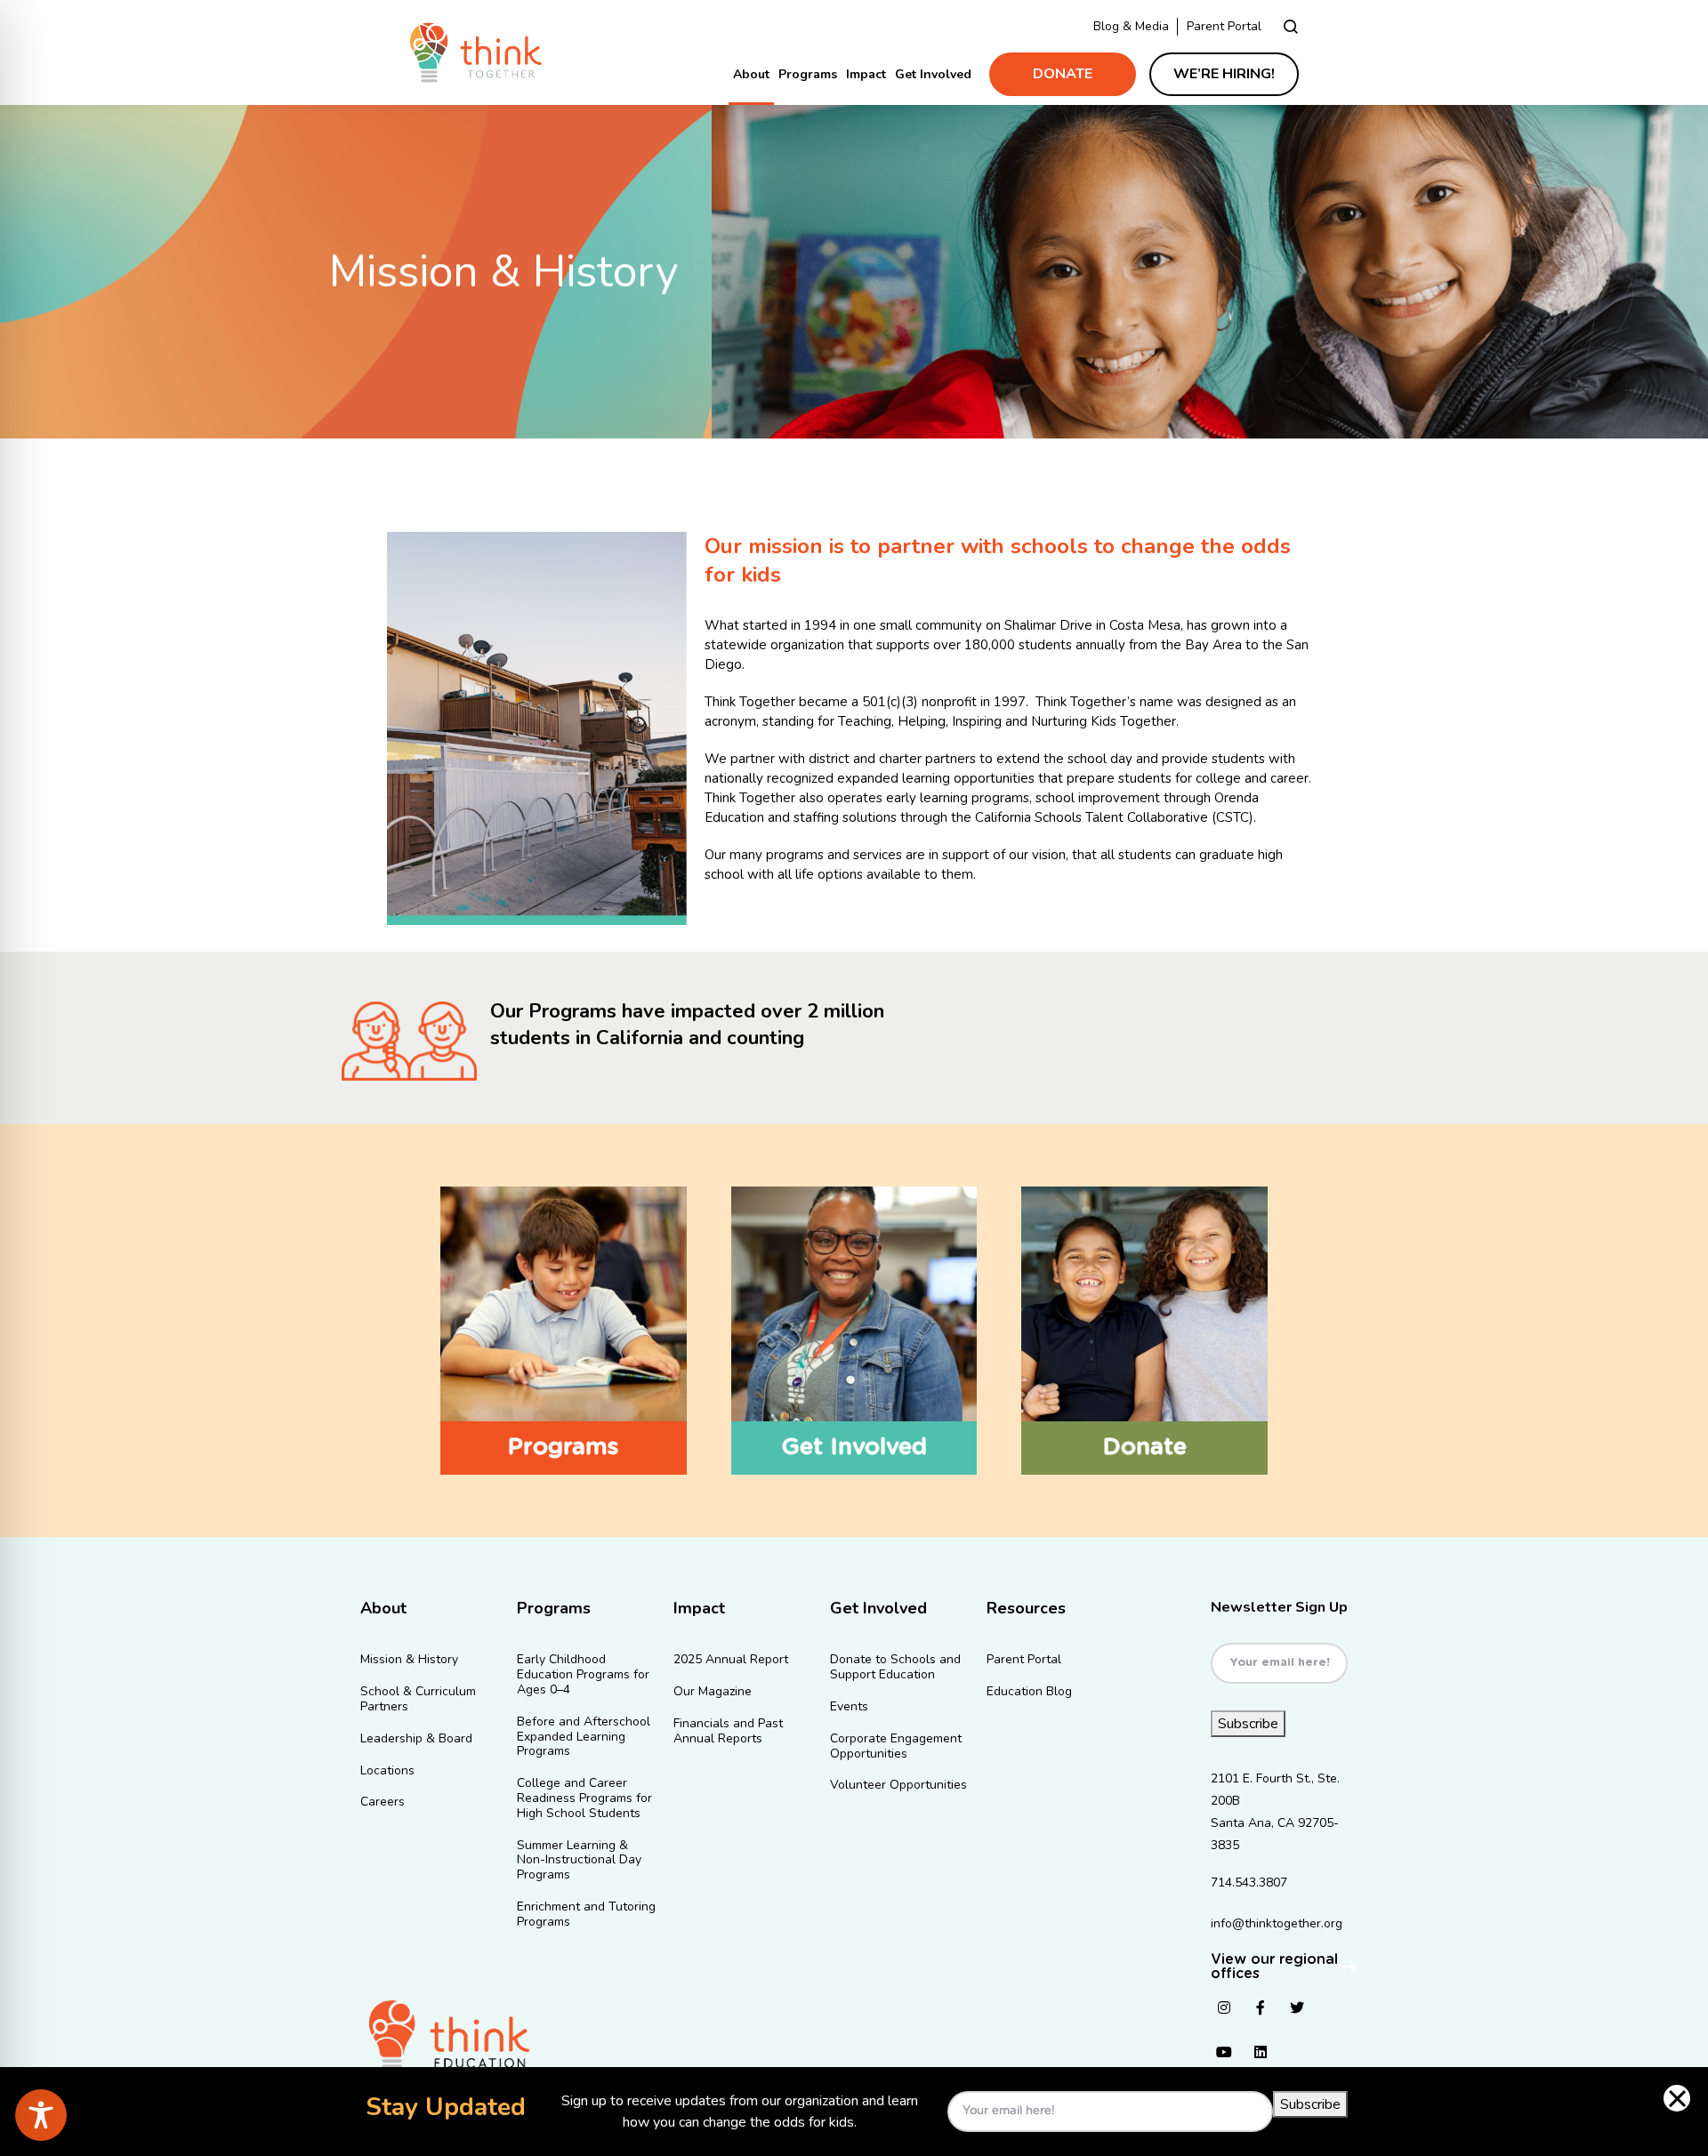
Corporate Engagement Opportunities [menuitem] (896, 1747)
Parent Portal (1224, 26)
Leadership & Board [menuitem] (416, 1739)
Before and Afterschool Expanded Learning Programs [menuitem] (584, 1738)
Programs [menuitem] (808, 74)
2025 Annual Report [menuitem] (731, 1660)
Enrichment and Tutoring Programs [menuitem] (586, 1915)
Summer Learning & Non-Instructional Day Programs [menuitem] (579, 1861)
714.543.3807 (1249, 1882)
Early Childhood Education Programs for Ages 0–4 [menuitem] (583, 1675)
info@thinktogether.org (1277, 1923)
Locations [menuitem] (387, 1771)
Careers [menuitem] (383, 1802)
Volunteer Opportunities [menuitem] (898, 1786)
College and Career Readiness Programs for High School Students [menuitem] (584, 1799)
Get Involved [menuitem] (933, 74)
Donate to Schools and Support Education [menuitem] (895, 1668)
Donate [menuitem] (1063, 74)
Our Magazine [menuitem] (713, 1692)
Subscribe (1248, 1724)
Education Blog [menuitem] (1029, 1692)
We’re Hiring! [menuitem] (1224, 74)
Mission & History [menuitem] (409, 1660)
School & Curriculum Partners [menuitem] (418, 1700)
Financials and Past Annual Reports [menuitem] (728, 1732)
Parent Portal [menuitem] (1024, 1660)
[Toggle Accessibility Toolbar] (41, 2115)
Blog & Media (1131, 26)
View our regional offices (1274, 1967)
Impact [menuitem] (866, 74)
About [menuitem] (751, 74)
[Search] (1291, 26)
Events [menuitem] (849, 1707)
